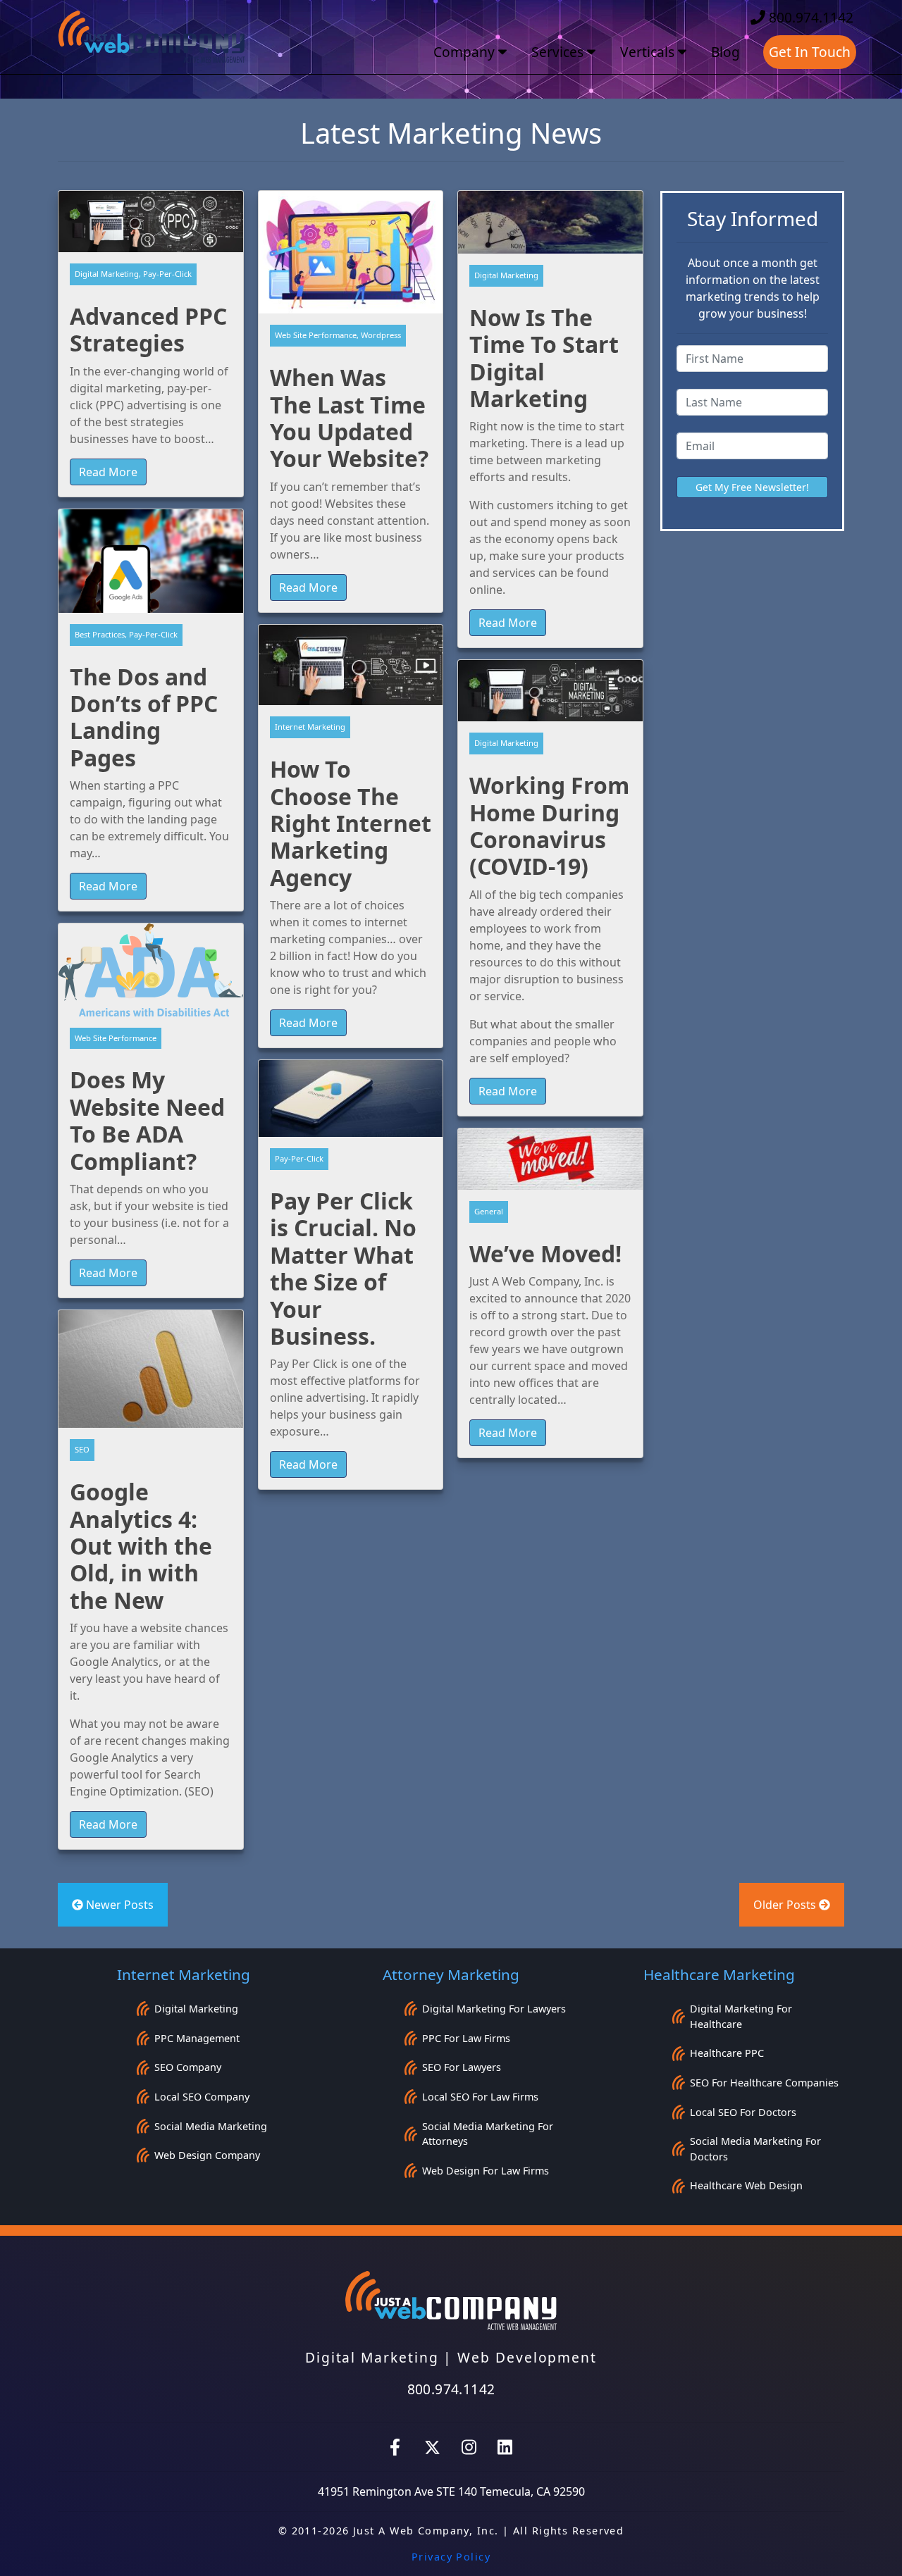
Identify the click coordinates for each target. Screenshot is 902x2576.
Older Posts (786, 1905)
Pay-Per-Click (167, 274)
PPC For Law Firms (466, 2038)
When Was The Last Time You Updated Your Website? (349, 418)
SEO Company (188, 2067)
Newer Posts (118, 1905)
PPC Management (197, 2038)
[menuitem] (471, 52)
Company (466, 52)
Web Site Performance (116, 1038)
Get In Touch (810, 52)
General (489, 1211)
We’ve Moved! (545, 1253)
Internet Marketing (310, 727)
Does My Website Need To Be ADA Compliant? (147, 1120)
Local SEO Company (202, 2097)
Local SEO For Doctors (743, 2112)
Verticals (649, 52)
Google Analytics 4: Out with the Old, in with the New (141, 1546)
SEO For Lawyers (462, 2067)
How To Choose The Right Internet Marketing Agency (351, 823)
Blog (725, 52)
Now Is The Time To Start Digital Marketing (544, 358)
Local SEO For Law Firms (480, 2097)
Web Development (527, 2357)
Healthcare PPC (727, 2053)
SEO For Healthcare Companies (764, 2083)
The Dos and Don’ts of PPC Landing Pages (144, 717)
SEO (82, 1449)
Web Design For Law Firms (486, 2171)
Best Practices (100, 634)
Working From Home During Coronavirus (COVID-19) (549, 826)
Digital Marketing (107, 274)
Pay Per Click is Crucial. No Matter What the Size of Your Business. (343, 1268)
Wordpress (381, 335)
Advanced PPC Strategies (148, 329)
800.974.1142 (809, 17)
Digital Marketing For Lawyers (494, 2009)
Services (559, 52)
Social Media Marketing (211, 2126)
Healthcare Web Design (746, 2185)
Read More (108, 472)
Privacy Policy (451, 2557)
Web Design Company (207, 2155)
